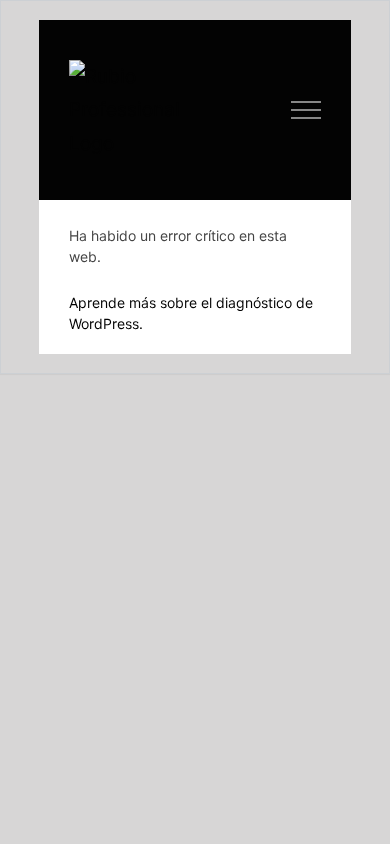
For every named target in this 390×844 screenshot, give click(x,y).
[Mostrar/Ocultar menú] (306, 110)
